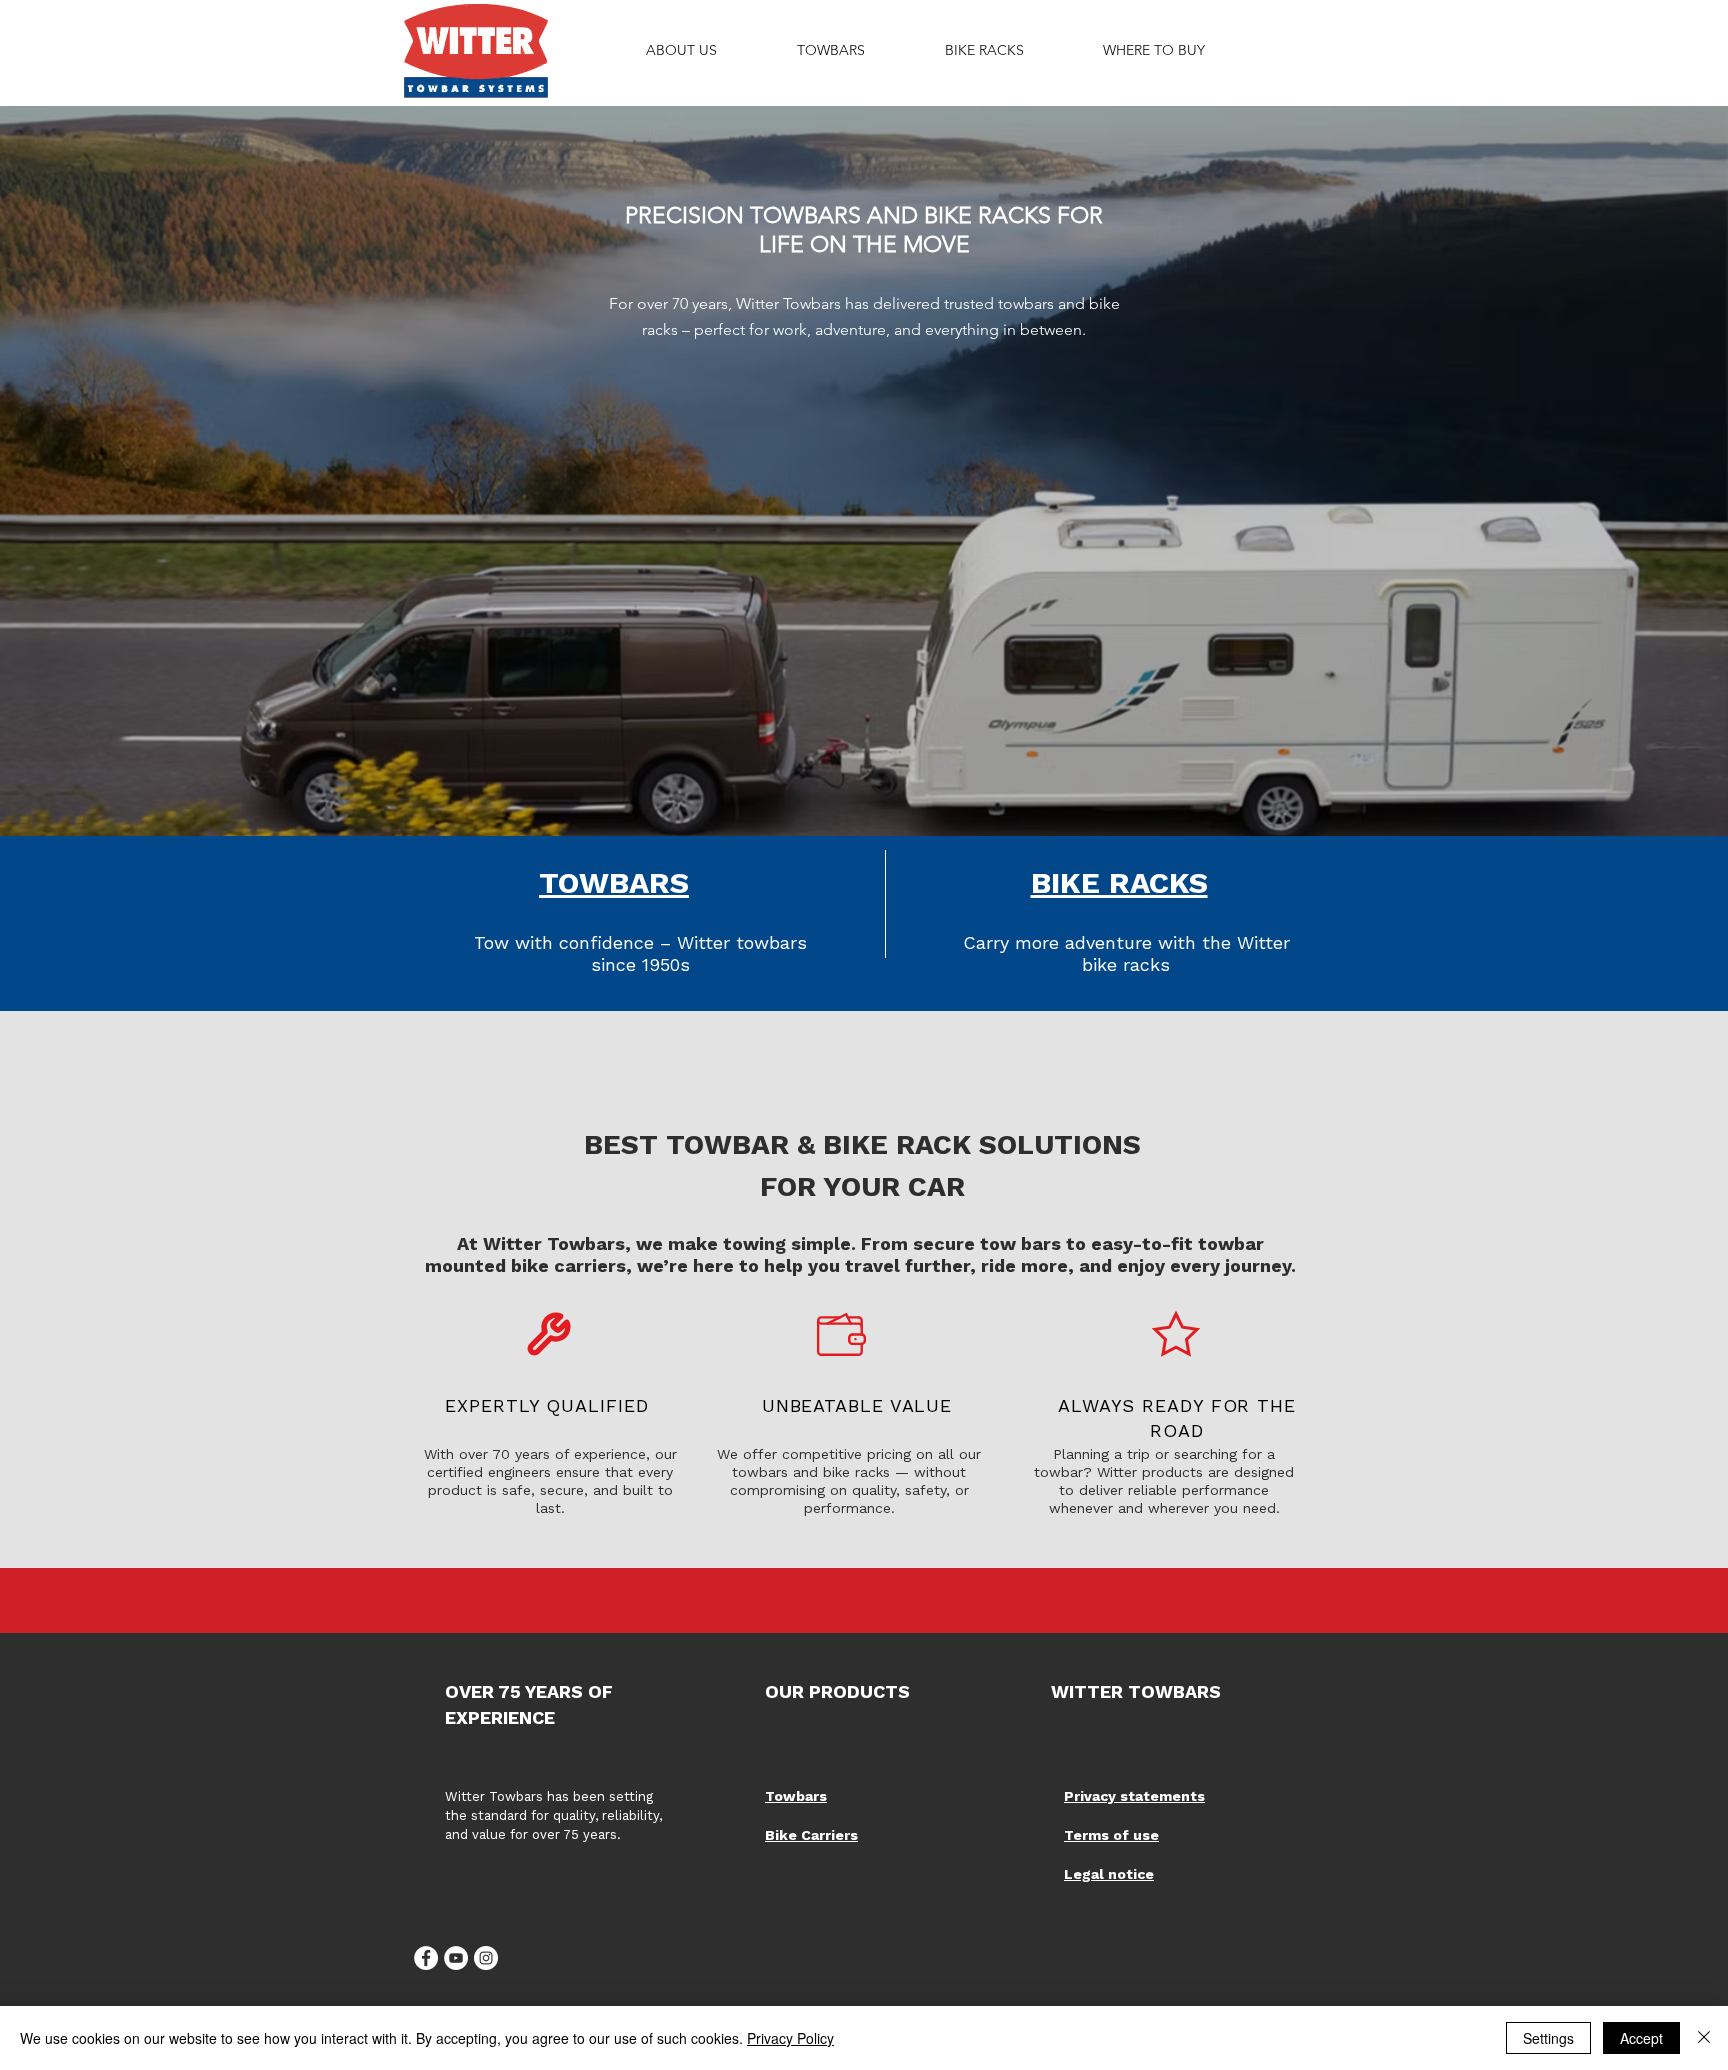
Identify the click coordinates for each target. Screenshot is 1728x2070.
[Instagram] (486, 1958)
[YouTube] (456, 1958)
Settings (1548, 2038)
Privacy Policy (790, 2038)
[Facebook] (426, 1958)
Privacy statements (1134, 1796)
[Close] (1704, 2038)
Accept (1641, 2038)
